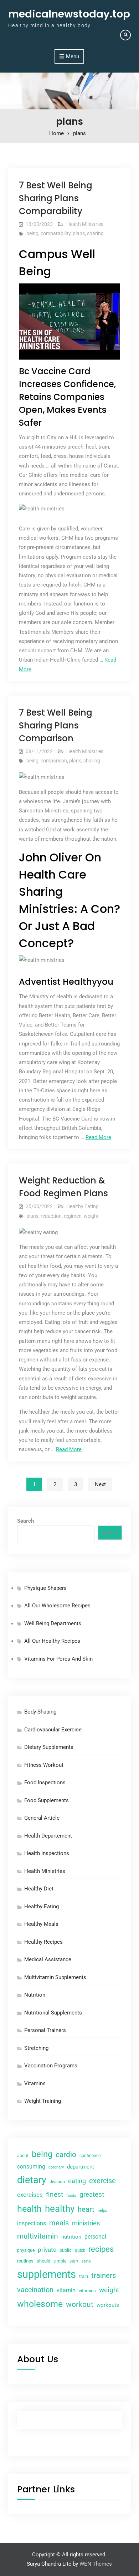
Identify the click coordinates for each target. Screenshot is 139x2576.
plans (79, 233)
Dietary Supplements (49, 1747)
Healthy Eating (83, 1206)
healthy (60, 2209)
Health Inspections (47, 1853)
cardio (66, 2155)
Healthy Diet (39, 1889)
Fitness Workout (44, 1765)
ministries (86, 2223)
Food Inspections (45, 1783)
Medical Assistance (48, 1959)
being (32, 233)
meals (59, 2223)
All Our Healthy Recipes (52, 1641)
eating (77, 2181)
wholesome (40, 2304)
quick (80, 2250)
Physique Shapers (45, 1588)
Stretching (36, 2048)
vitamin (66, 2290)
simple (60, 2261)
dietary (32, 2180)
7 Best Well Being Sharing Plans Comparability (56, 198)
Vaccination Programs (51, 2066)
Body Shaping (40, 1712)
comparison (54, 761)
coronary (56, 2167)
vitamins (87, 2291)
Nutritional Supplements (53, 2013)
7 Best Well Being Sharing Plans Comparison (56, 725)
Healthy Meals (41, 1924)
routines (25, 2261)
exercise (102, 2181)
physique (26, 2250)
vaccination (35, 2290)
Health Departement (48, 1836)
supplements (47, 2274)
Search (25, 1521)
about (23, 2156)
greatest (92, 2194)
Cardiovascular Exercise (53, 1730)
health (29, 2209)
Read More (98, 1137)
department (81, 2167)
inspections (32, 2224)
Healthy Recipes (43, 1942)
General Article (42, 1818)
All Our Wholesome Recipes (57, 1606)
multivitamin (38, 2236)
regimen (73, 1216)
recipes (101, 2249)
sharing (95, 233)
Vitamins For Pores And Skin (58, 1659)
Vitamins (35, 2083)
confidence (90, 2156)
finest (55, 2194)
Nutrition (35, 1995)
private (47, 2250)
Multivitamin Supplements (55, 1977)
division (57, 2182)
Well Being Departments (53, 1623)
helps (102, 2210)
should (43, 2261)
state (86, 2261)
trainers (104, 2276)
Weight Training (43, 2101)
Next (100, 1484)
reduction (51, 1216)
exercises (30, 2195)
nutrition (71, 2237)
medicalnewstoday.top (69, 14)
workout (80, 2304)
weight (91, 1216)
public (66, 2250)
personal (95, 2237)
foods (71, 2195)
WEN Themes (96, 2564)
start (74, 2261)
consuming (31, 2167)
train (84, 2276)
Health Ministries (85, 224)
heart (86, 2209)
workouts (108, 2305)
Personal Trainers (45, 2030)
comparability (56, 233)
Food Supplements (47, 1800)
